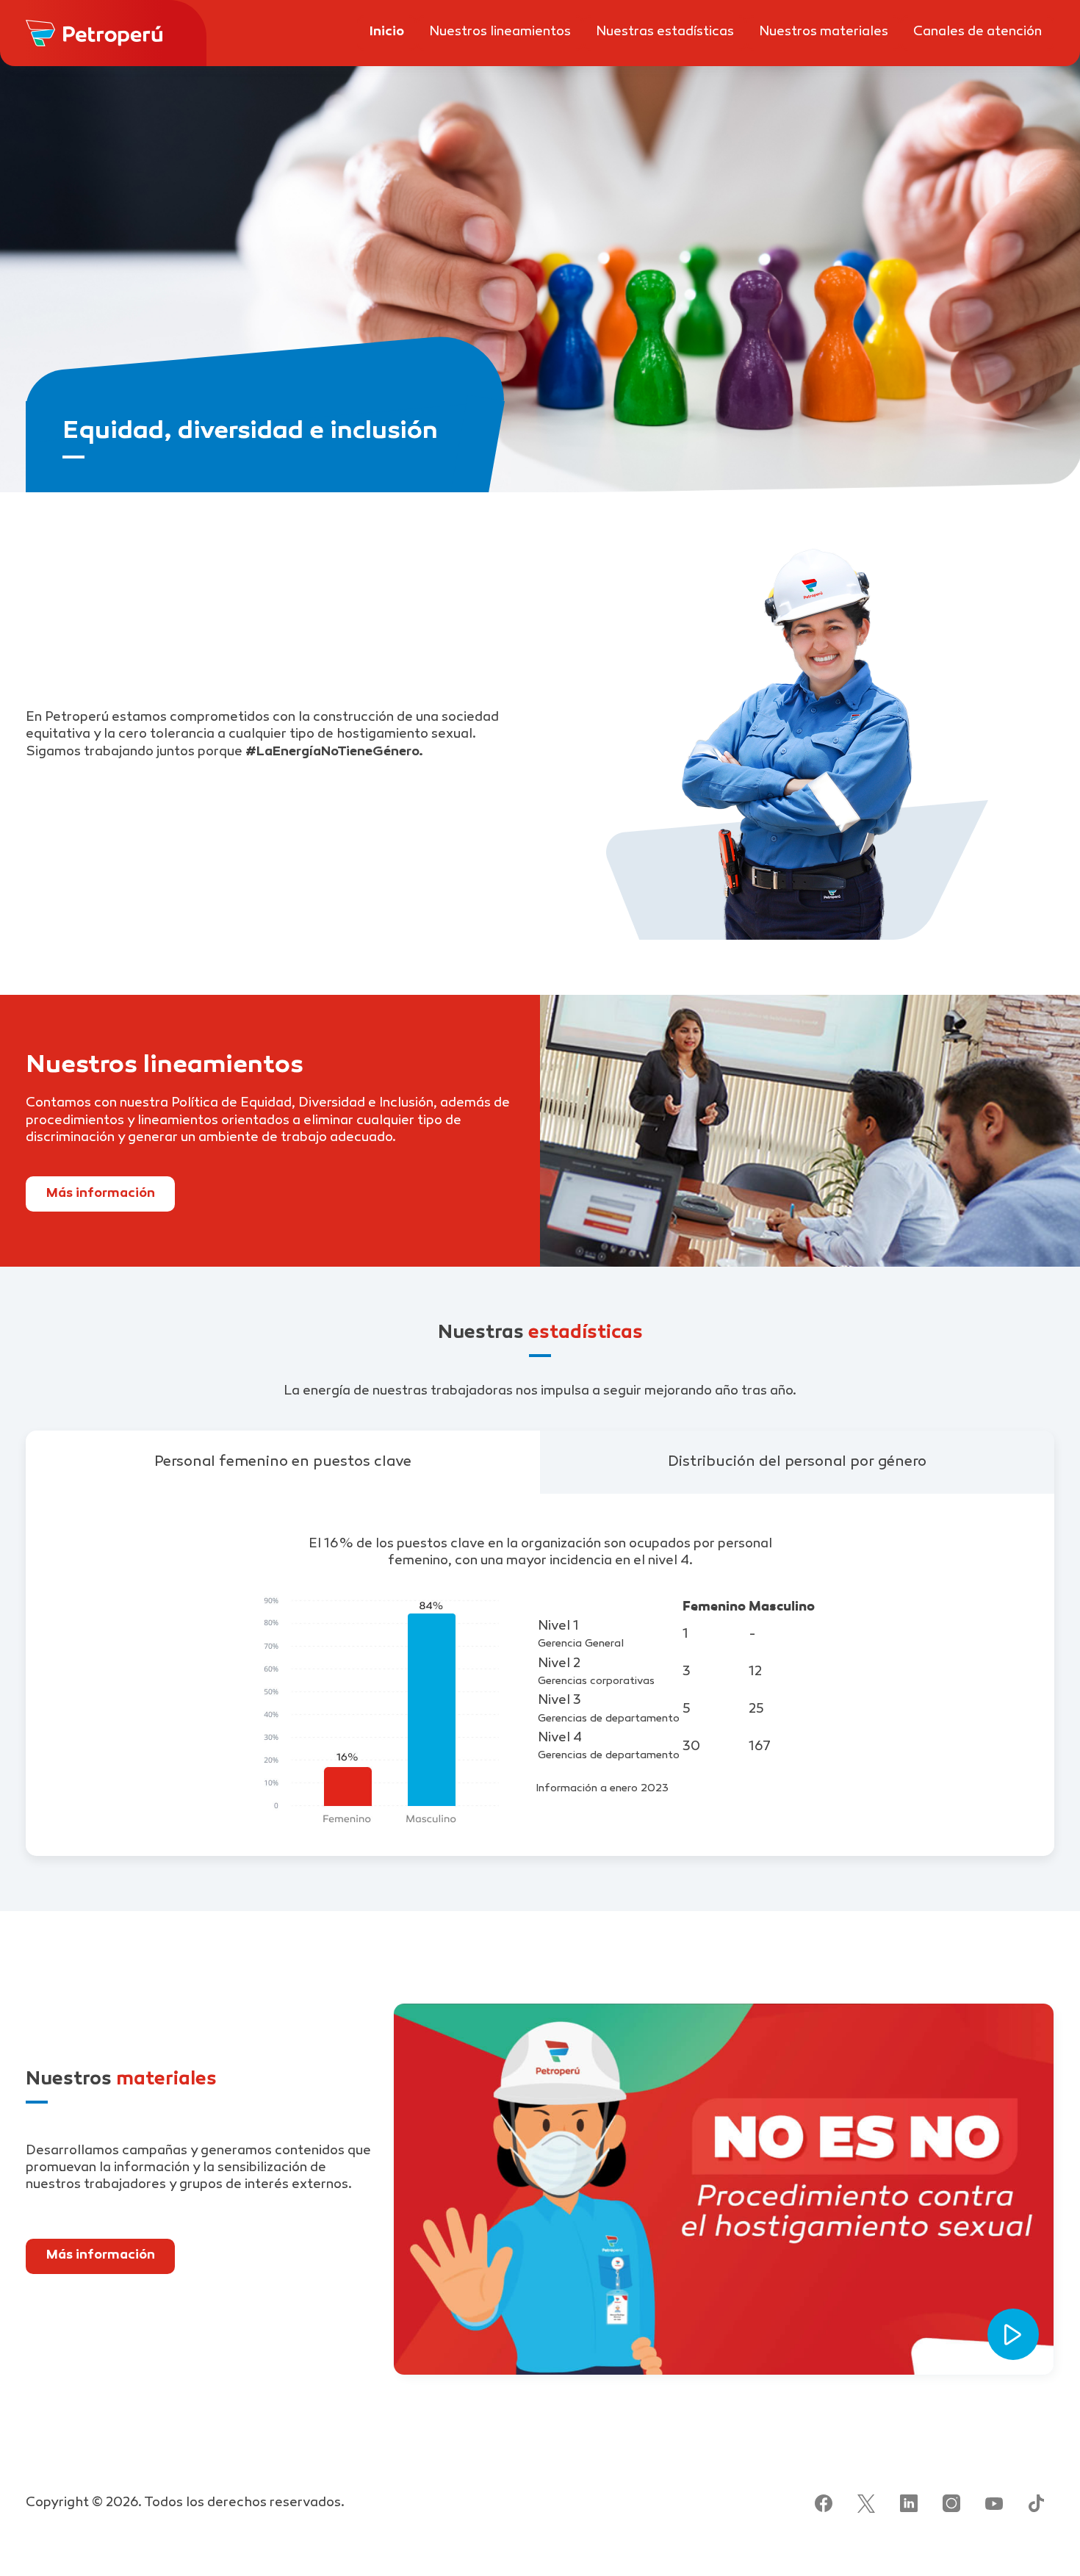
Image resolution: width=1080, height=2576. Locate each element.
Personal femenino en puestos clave (283, 1462)
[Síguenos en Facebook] (824, 2503)
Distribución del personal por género (797, 1462)
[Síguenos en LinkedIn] (909, 2503)
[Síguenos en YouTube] (994, 2503)
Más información (100, 1194)
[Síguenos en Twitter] (866, 2503)
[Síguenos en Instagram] (951, 2503)
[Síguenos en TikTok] (1037, 2503)
